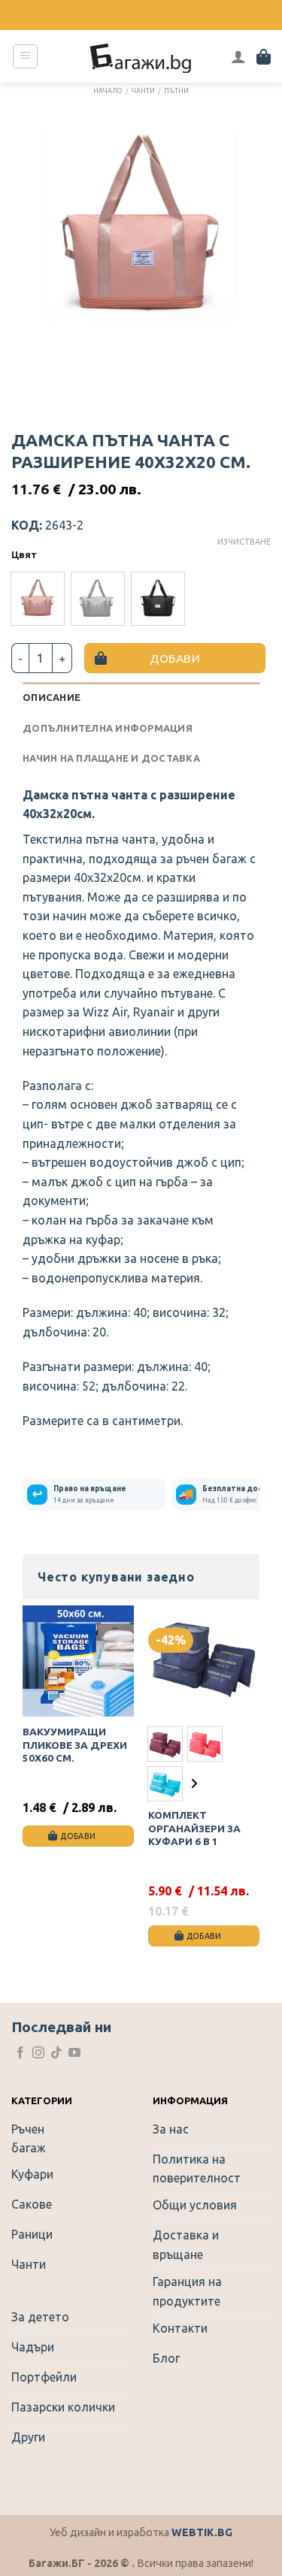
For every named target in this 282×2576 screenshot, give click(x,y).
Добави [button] (78, 1836)
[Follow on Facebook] (20, 2054)
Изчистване (244, 542)
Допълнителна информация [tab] (108, 728)
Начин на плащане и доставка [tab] (111, 758)
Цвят (24, 555)
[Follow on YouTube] (74, 2054)
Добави (175, 658)
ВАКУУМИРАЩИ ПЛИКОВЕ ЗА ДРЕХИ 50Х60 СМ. (75, 1745)
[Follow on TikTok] (56, 2054)
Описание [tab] (52, 697)
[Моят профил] (238, 56)
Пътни (176, 91)
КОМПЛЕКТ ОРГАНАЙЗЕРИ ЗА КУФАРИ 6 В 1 (194, 1828)
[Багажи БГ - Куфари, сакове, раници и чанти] (141, 56)
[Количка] (264, 56)
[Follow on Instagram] (38, 2054)
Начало (108, 91)
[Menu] (25, 56)
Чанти (143, 91)
